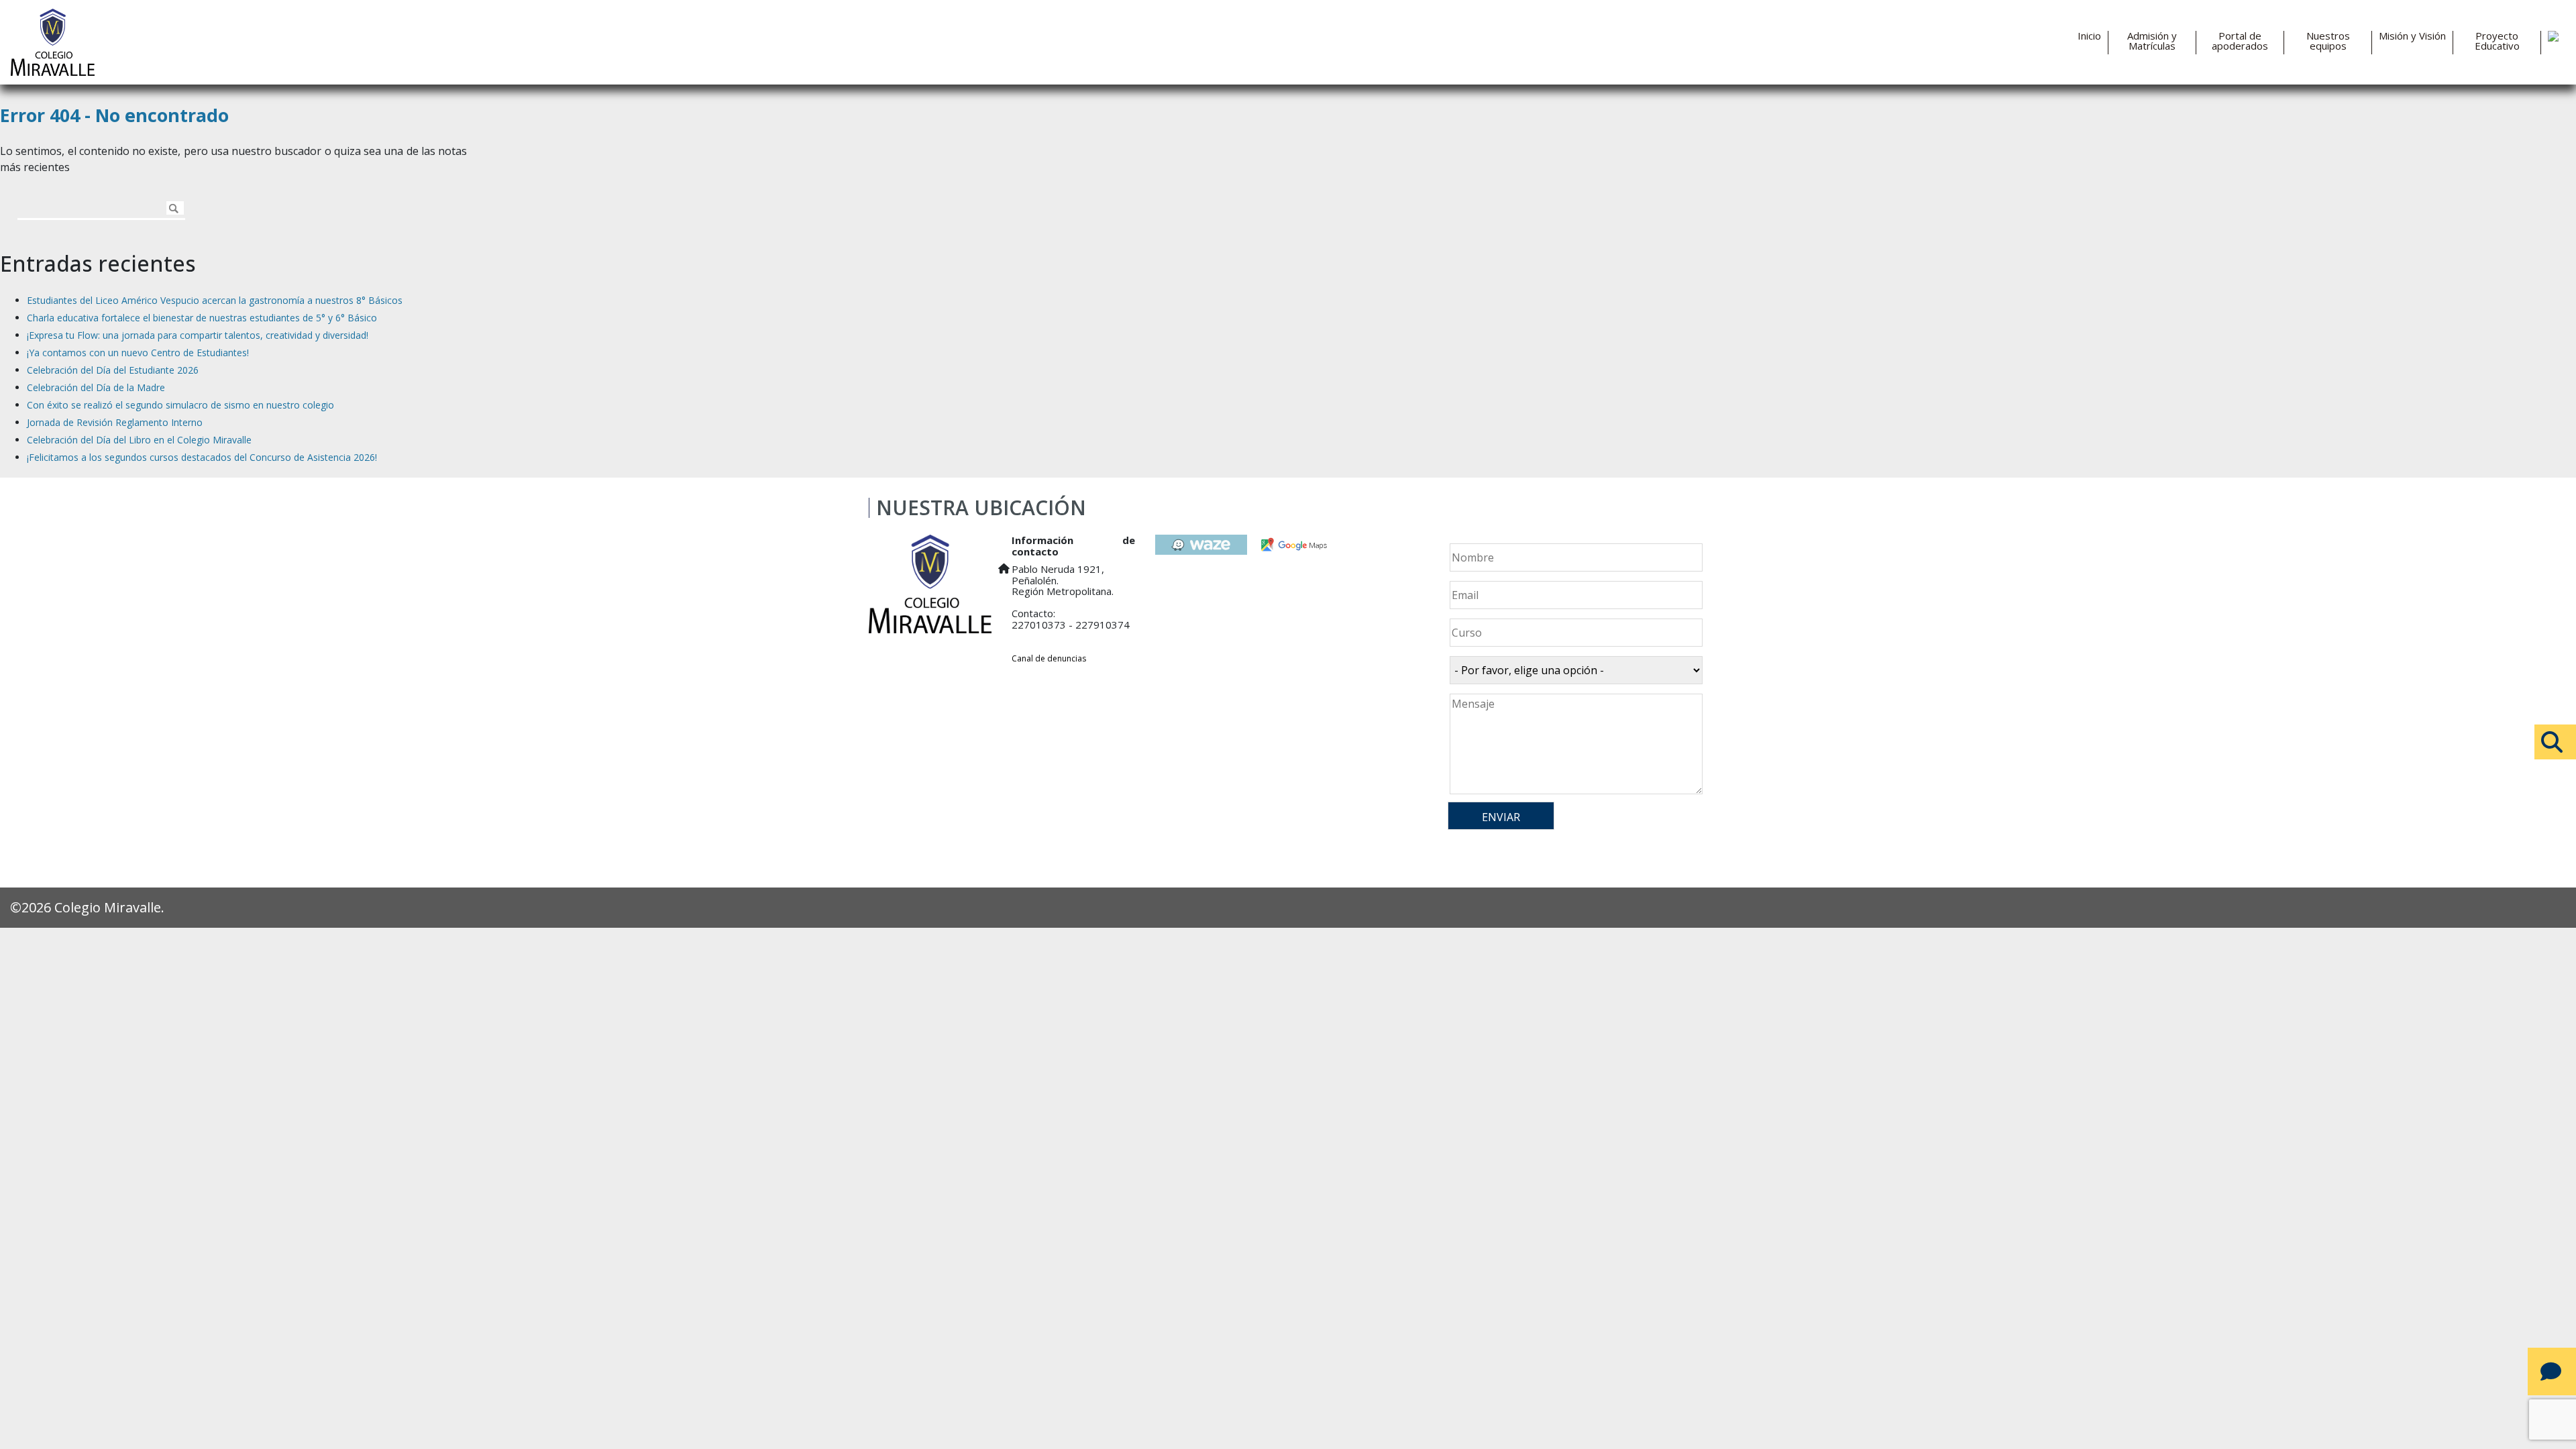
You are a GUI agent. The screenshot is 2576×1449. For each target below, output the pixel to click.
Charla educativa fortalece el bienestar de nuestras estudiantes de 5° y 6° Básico (202, 318)
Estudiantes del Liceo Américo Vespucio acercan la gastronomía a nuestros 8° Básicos (215, 300)
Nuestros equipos (2328, 41)
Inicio (2089, 36)
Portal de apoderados (2240, 41)
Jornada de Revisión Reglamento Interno (115, 422)
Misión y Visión (2412, 36)
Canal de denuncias (1049, 658)
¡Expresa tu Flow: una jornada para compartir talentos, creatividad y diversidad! (198, 335)
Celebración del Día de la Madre (96, 387)
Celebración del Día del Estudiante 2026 (113, 370)
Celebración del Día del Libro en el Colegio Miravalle (139, 440)
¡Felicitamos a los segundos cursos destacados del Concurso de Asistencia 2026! (202, 457)
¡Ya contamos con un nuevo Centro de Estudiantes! (138, 353)
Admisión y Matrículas (2152, 41)
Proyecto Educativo (2497, 41)
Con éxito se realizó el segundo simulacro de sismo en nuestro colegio (180, 405)
